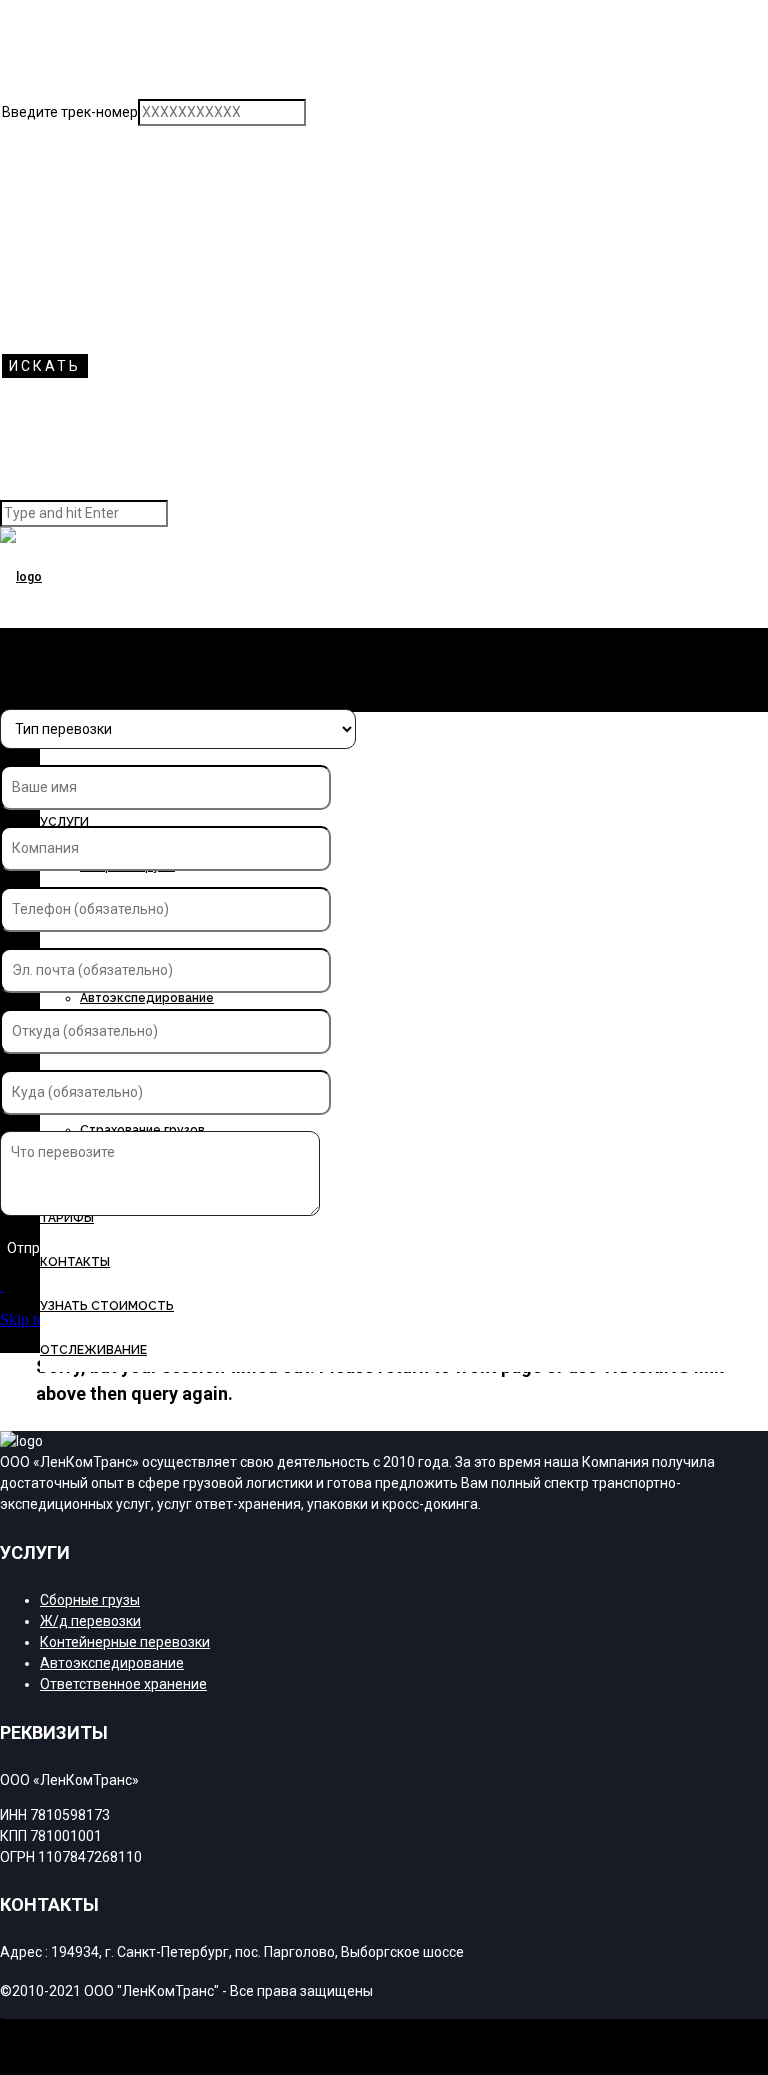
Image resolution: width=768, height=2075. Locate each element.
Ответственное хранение (123, 1684)
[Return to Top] (1, 2027)
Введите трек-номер (70, 112)
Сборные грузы (90, 1600)
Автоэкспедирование (147, 998)
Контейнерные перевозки (125, 1642)
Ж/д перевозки (90, 1621)
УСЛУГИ (64, 822)
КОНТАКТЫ (75, 1262)
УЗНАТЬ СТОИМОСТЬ (107, 1306)
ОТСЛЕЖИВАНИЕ (93, 1350)
